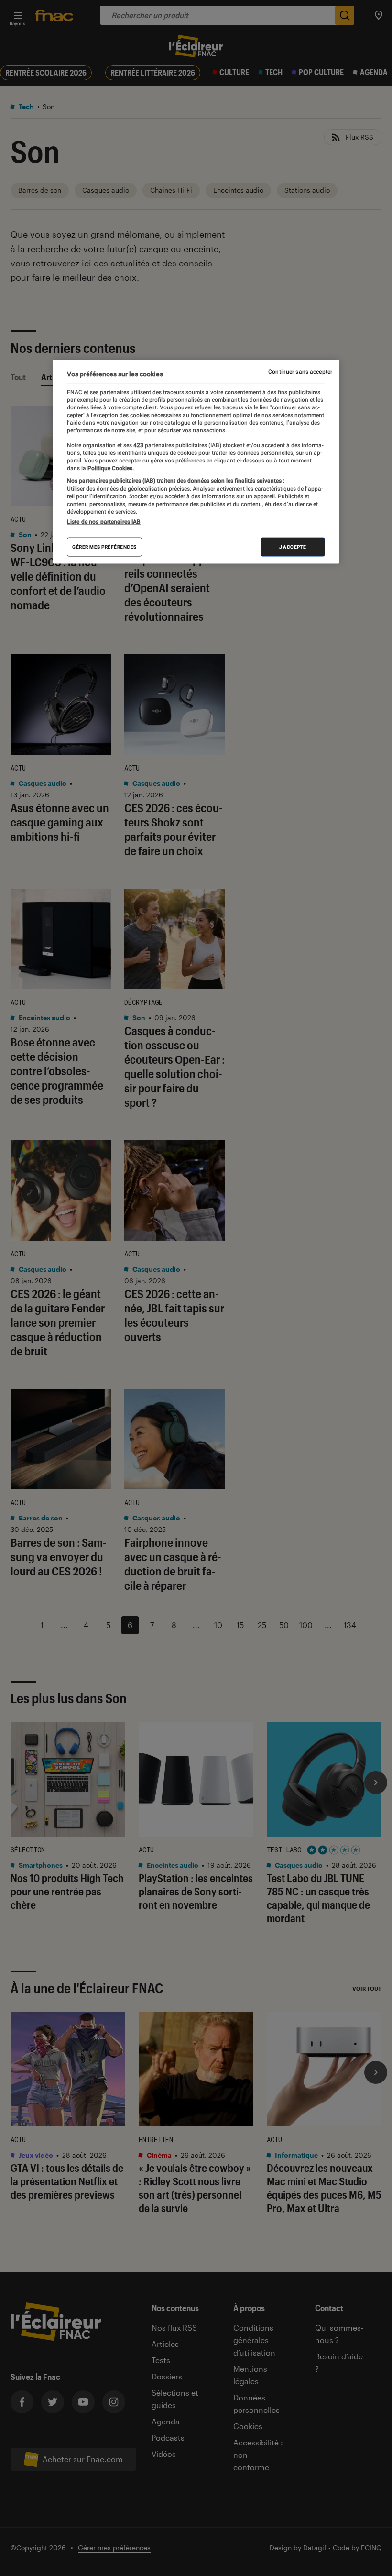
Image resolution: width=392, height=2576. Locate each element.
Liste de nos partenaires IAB (104, 522)
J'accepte (293, 547)
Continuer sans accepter (300, 371)
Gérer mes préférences (104, 547)
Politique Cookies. (110, 468)
